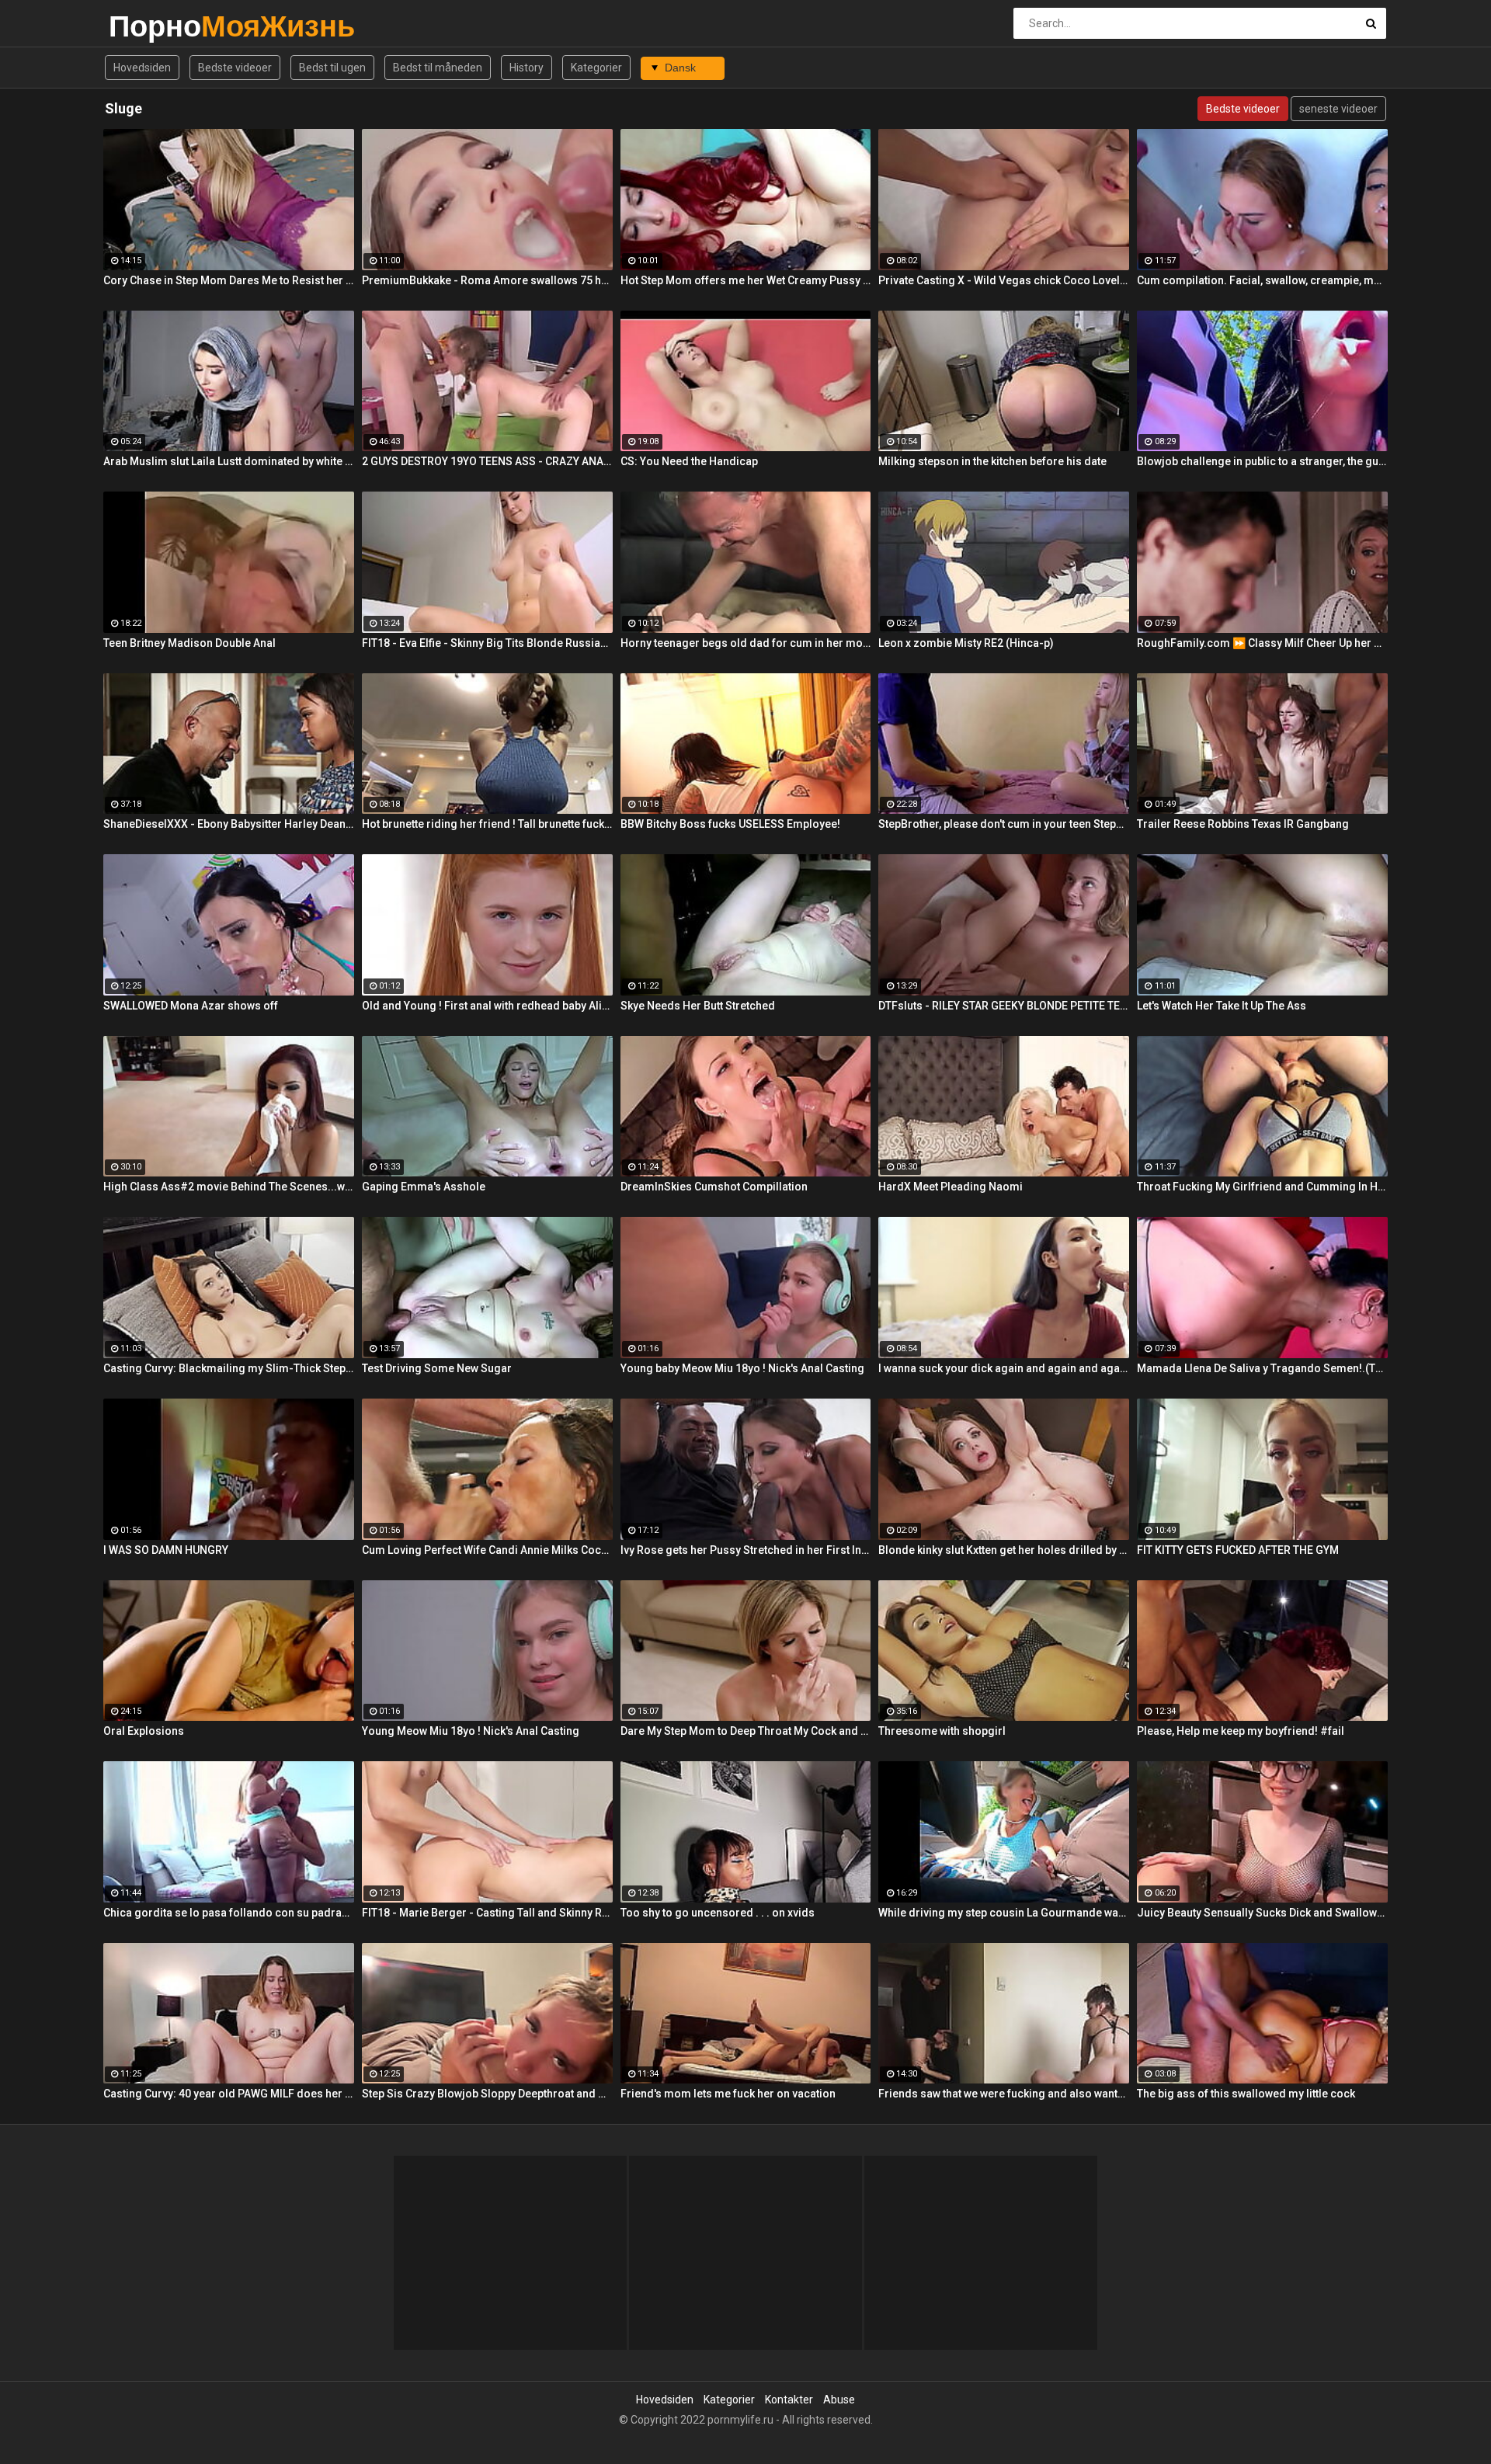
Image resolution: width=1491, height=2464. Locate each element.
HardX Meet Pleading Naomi (951, 1187)
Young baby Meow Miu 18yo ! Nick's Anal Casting (742, 1368)
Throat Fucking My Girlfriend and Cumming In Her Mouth (1262, 1187)
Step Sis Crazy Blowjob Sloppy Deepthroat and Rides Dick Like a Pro (487, 2094)
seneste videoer (1338, 109)
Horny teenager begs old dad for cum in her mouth (746, 643)
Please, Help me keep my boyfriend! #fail (1241, 1731)
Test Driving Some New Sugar (437, 1368)
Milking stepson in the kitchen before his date (992, 461)
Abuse (839, 2400)
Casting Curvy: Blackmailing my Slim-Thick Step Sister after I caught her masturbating (229, 1368)
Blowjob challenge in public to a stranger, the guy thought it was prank (1262, 461)
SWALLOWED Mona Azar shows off (191, 1006)
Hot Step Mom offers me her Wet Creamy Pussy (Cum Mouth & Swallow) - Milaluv (746, 280)
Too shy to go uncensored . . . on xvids (718, 1913)
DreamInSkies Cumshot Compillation (714, 1187)
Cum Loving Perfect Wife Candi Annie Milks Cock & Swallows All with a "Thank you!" (487, 1550)
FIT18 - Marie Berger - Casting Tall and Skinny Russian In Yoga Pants (487, 1913)
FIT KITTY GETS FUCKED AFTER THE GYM (1238, 1550)
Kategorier (596, 68)
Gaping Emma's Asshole (424, 1187)
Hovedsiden (142, 68)
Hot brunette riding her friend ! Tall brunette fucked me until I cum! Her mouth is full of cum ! (487, 824)
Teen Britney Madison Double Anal (189, 643)
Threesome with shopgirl (942, 1731)
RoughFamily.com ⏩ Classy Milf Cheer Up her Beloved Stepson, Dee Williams (1262, 643)
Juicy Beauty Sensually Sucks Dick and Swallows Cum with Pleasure (1262, 1913)
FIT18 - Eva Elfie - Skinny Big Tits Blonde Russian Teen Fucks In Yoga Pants (487, 643)
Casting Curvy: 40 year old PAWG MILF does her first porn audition (229, 2094)
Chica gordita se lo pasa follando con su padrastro (229, 1913)
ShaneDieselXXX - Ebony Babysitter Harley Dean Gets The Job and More (229, 824)
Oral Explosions (144, 1731)
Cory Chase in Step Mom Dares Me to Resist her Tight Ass (229, 280)
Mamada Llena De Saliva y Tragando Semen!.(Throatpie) (1262, 1368)
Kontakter (789, 2400)
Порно (149, 26)
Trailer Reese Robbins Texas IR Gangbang (1243, 824)
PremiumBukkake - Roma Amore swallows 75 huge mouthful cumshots (487, 280)
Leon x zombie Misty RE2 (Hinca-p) (966, 643)
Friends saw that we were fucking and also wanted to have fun (1004, 2094)
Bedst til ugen (332, 68)
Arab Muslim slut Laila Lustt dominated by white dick (229, 461)
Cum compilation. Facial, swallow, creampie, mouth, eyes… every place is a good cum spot (1262, 280)
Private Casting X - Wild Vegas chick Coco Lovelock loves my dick (1004, 280)
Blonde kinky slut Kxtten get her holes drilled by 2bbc (1004, 1550)
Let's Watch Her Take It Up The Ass (1222, 1006)
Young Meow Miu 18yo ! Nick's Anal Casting (471, 1731)
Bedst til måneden (438, 68)
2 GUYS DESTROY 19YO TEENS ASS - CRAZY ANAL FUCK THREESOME (487, 461)
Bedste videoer (235, 68)
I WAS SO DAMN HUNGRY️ (166, 1550)
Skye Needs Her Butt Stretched (698, 1006)
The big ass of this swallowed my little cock (1246, 2094)
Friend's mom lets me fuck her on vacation (728, 2094)
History (527, 68)
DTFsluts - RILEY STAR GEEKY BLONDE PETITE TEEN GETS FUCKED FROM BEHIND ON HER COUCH (1004, 1006)
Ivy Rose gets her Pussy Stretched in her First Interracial (746, 1550)
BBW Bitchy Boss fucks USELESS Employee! (730, 824)
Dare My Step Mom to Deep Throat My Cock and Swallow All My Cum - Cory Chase (746, 1731)
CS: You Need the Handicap (689, 461)
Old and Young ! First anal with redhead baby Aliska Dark (487, 1006)
